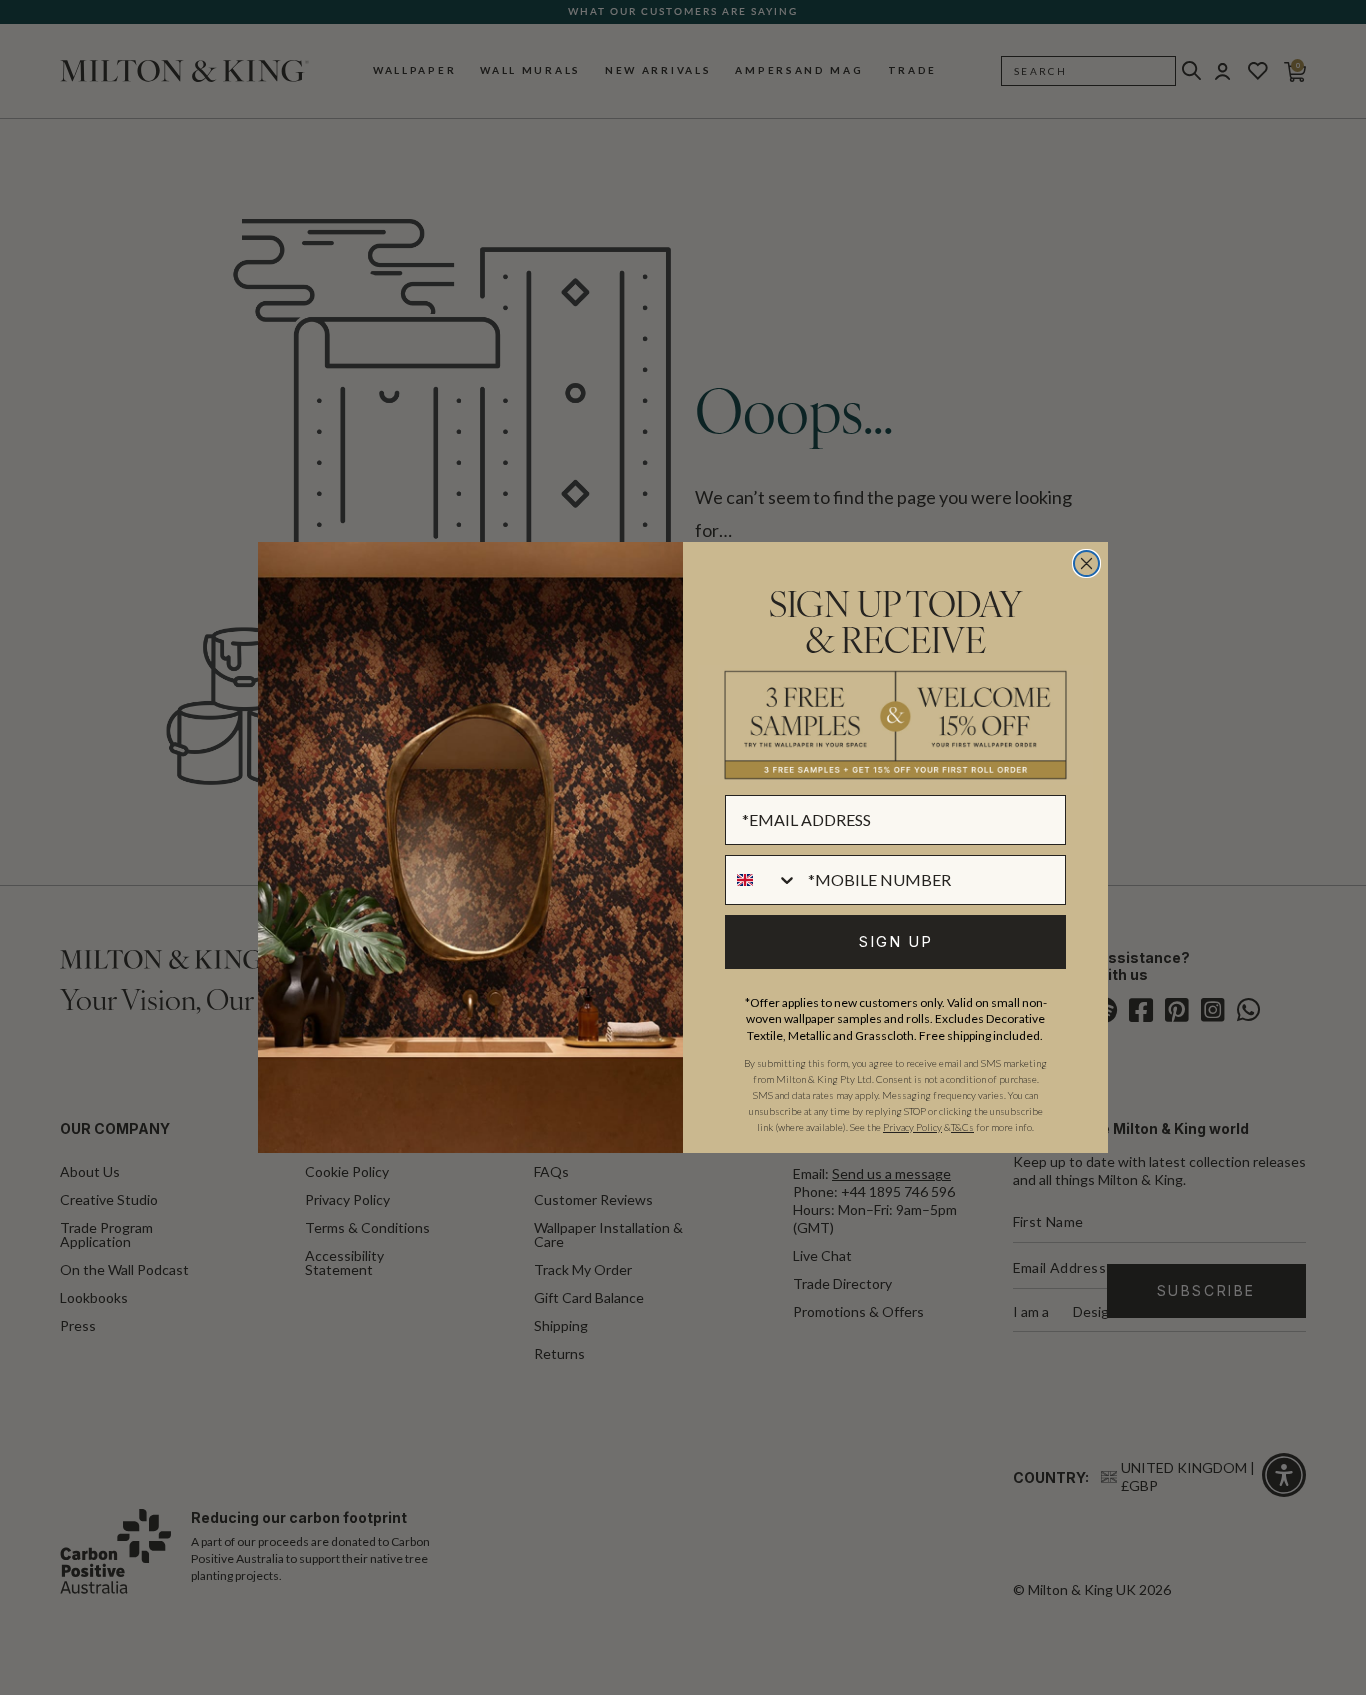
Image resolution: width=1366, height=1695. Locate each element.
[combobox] (762, 880)
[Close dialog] (1086, 563)
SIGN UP (896, 941)
